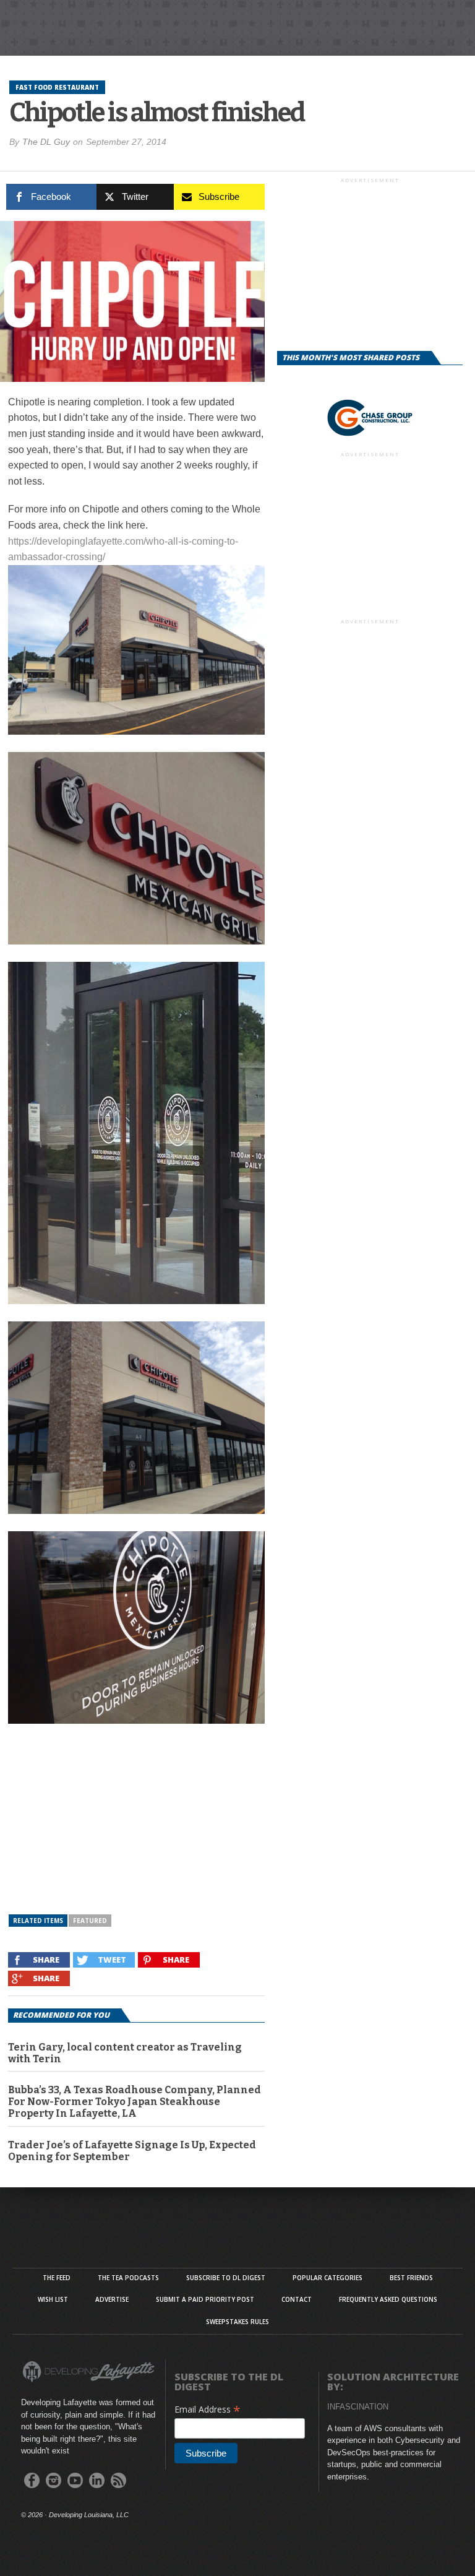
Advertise (112, 2299)
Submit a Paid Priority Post (205, 2299)
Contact (297, 2299)
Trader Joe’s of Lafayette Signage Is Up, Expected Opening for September (132, 2151)
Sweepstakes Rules (237, 2322)
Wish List (53, 2299)
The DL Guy (46, 142)
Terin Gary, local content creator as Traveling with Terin (125, 2053)
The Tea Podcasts (128, 2278)
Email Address (208, 2409)
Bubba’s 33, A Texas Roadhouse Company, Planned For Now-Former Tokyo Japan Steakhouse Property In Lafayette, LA (135, 2102)
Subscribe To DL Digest (226, 2278)
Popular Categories (327, 2278)
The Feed (57, 2278)
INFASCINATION (358, 2407)
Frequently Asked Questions (388, 2299)
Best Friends (411, 2278)
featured (90, 1921)
